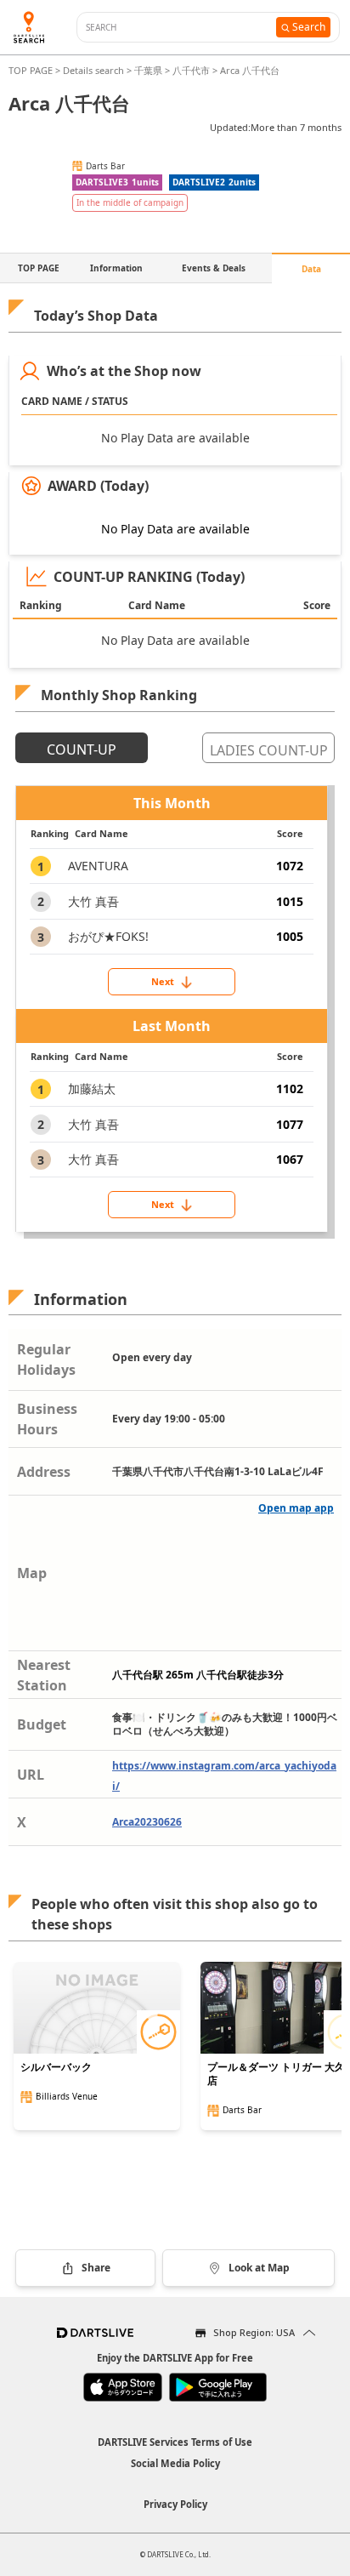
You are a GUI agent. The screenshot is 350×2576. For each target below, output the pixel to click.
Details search (95, 70)
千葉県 (148, 70)
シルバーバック (56, 2067)
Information (116, 268)
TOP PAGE (32, 70)
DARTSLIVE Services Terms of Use (175, 2442)
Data (311, 269)
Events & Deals (214, 268)
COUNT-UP (82, 749)
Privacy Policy (175, 2504)
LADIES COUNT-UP (269, 750)
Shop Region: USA (254, 2332)
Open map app (296, 1508)
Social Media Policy (175, 2463)
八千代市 (191, 70)
